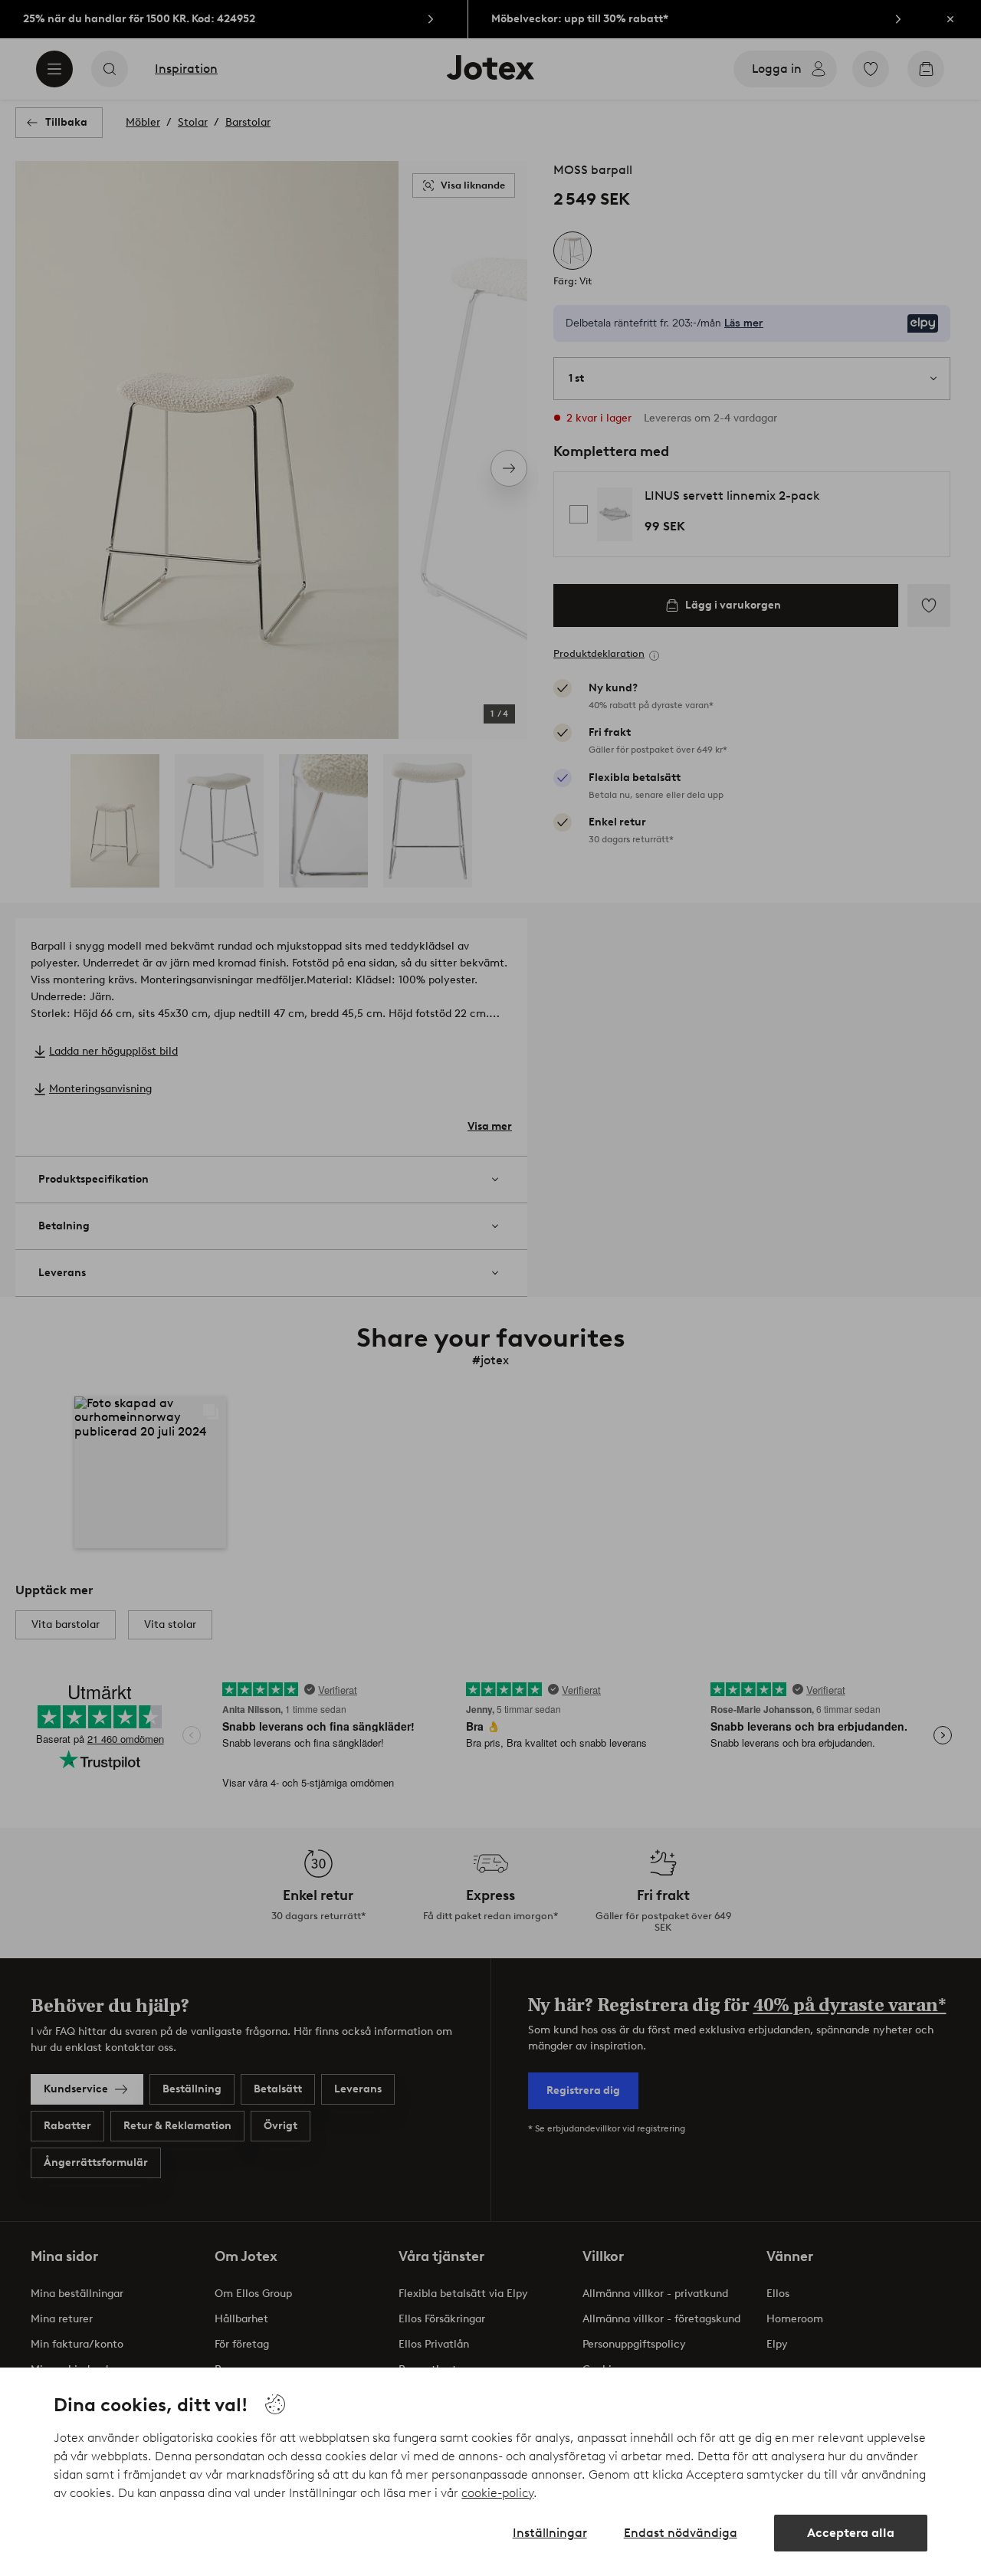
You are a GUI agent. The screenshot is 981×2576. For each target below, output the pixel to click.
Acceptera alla (851, 2533)
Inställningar (550, 2533)
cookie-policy (497, 2493)
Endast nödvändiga (681, 2533)
